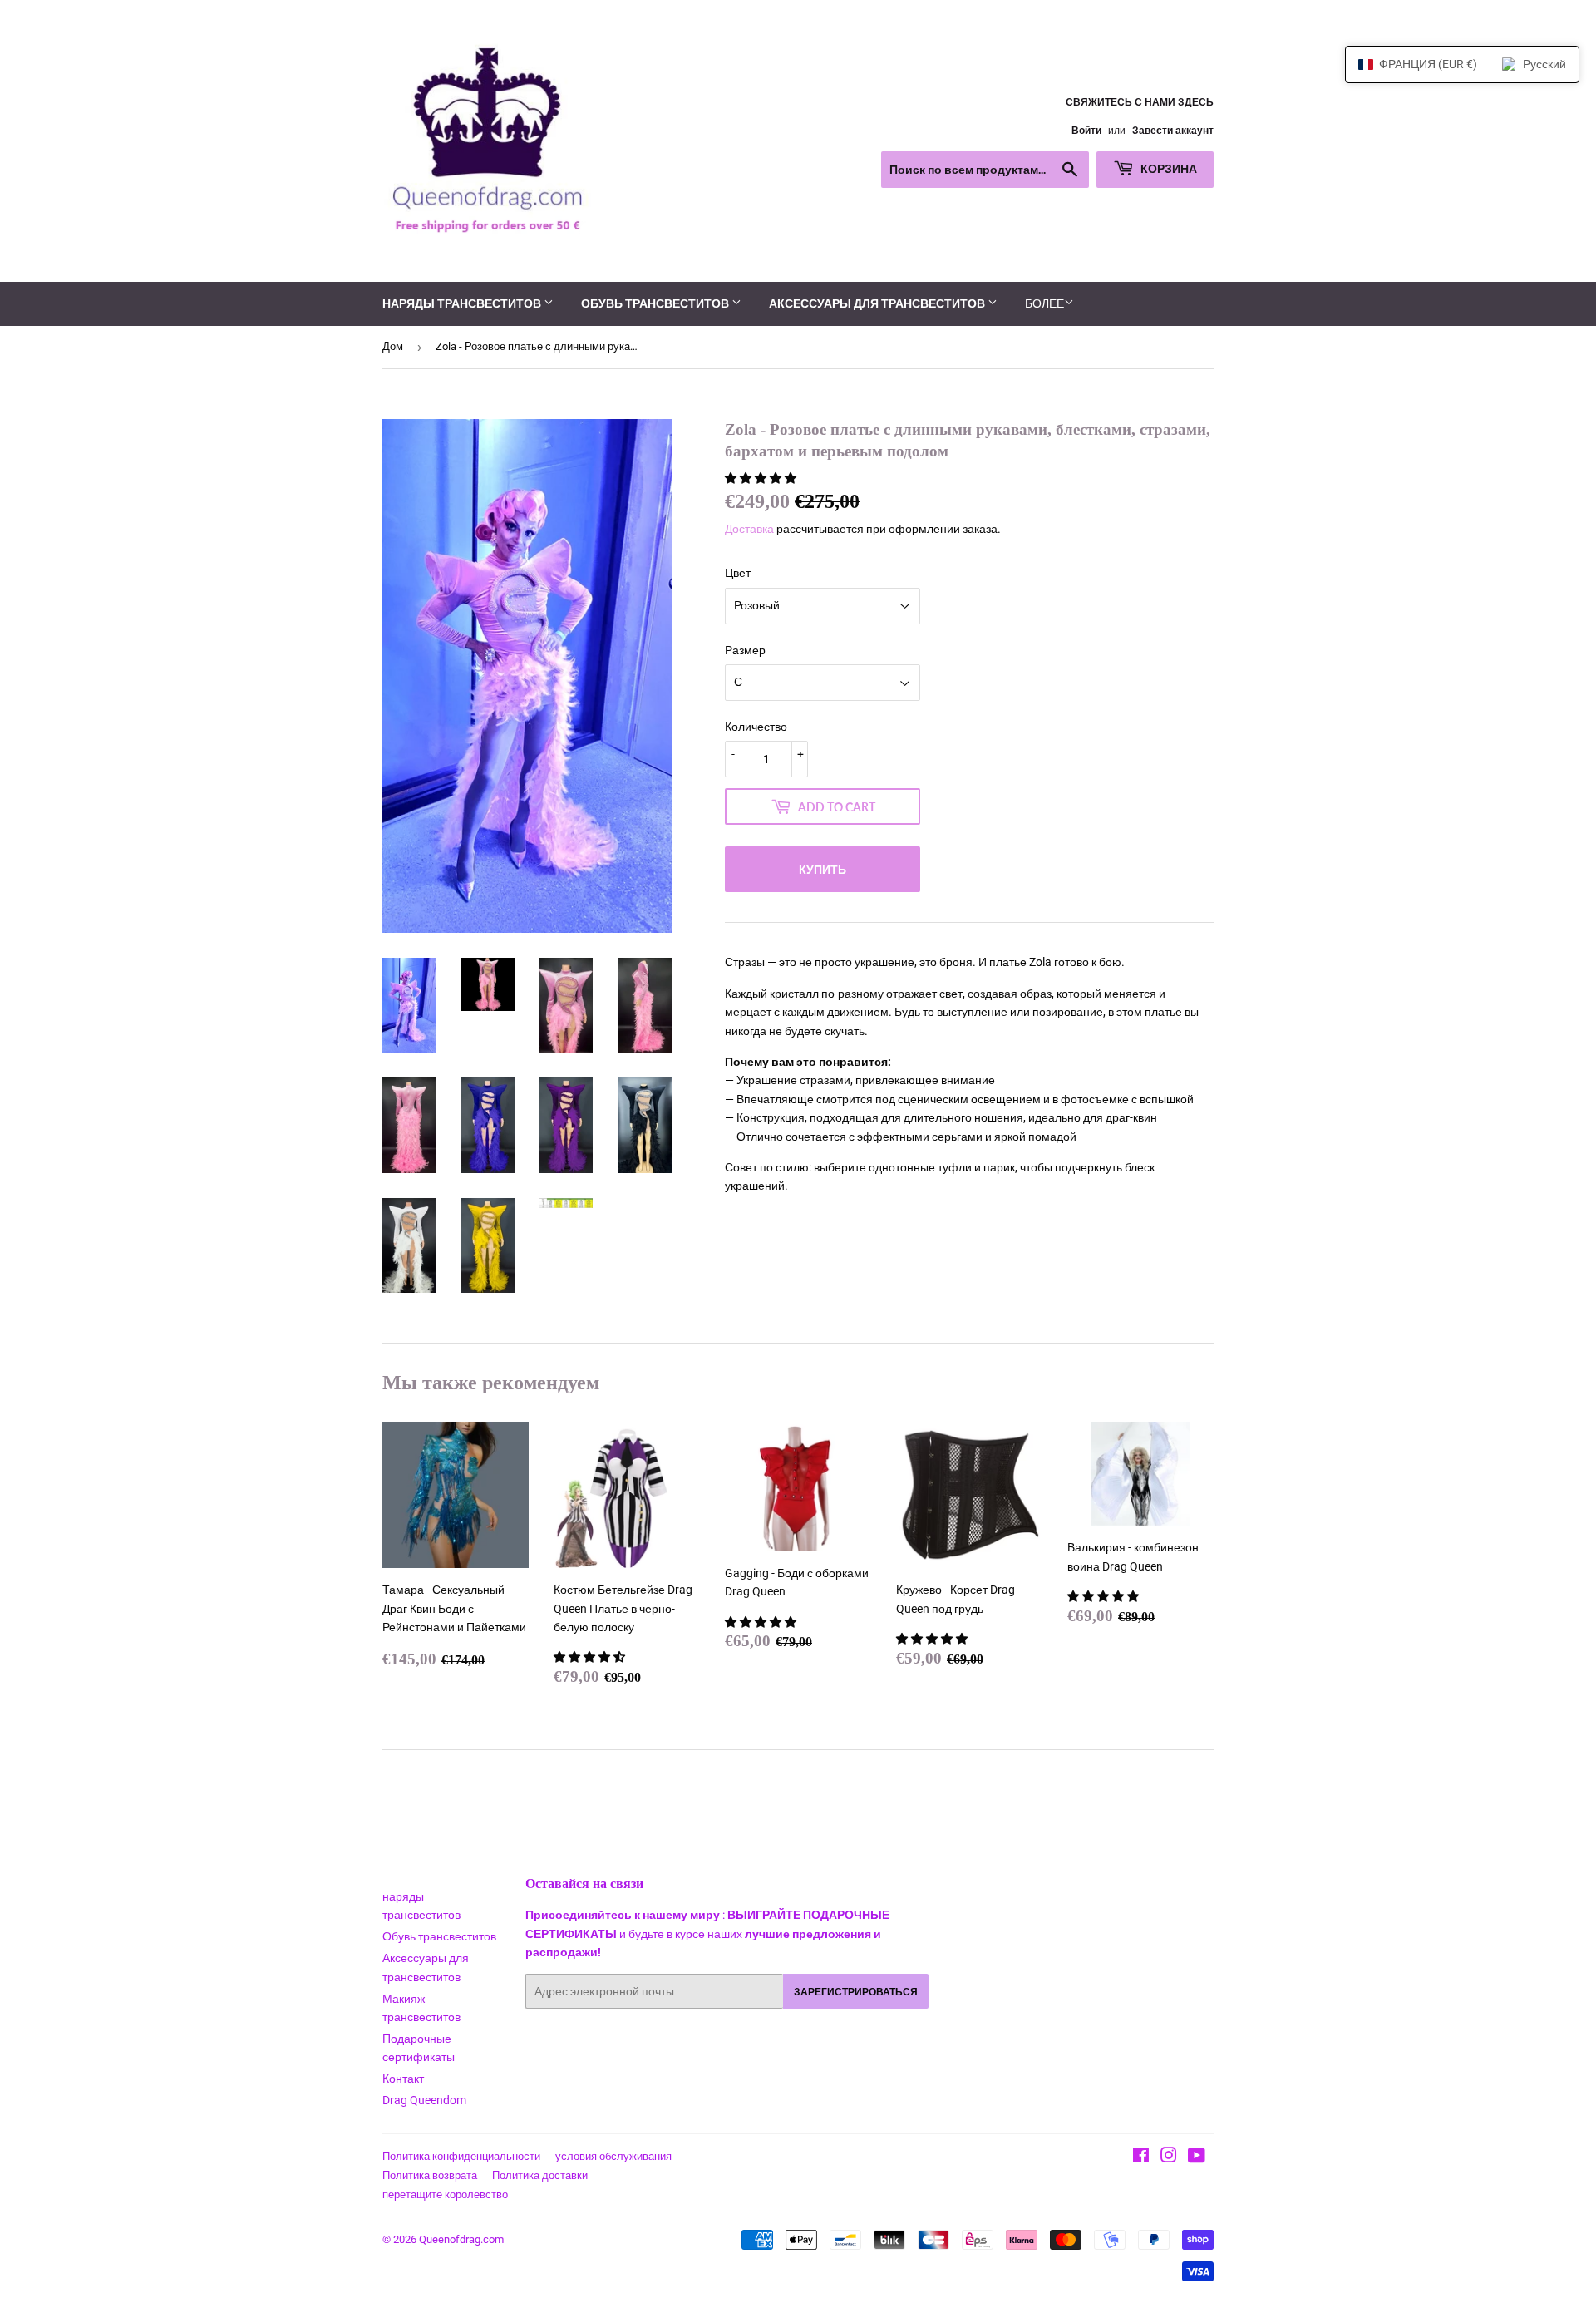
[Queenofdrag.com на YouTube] (1197, 2157)
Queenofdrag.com (461, 2239)
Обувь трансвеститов (656, 303)
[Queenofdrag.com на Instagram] (1169, 2157)
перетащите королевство (445, 2194)
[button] (762, 478)
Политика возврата (430, 2175)
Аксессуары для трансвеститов (878, 303)
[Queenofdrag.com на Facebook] (1141, 2157)
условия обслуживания (613, 2156)
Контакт (403, 2079)
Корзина (1167, 168)
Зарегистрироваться (856, 1992)
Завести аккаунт (1173, 131)
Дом (393, 346)
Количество (756, 727)
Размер (745, 650)
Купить (823, 869)
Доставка (749, 529)
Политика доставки (540, 2175)
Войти (1086, 131)
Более (1044, 303)
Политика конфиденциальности (461, 2156)
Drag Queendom (424, 2100)
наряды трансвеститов (463, 303)
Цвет (738, 573)
